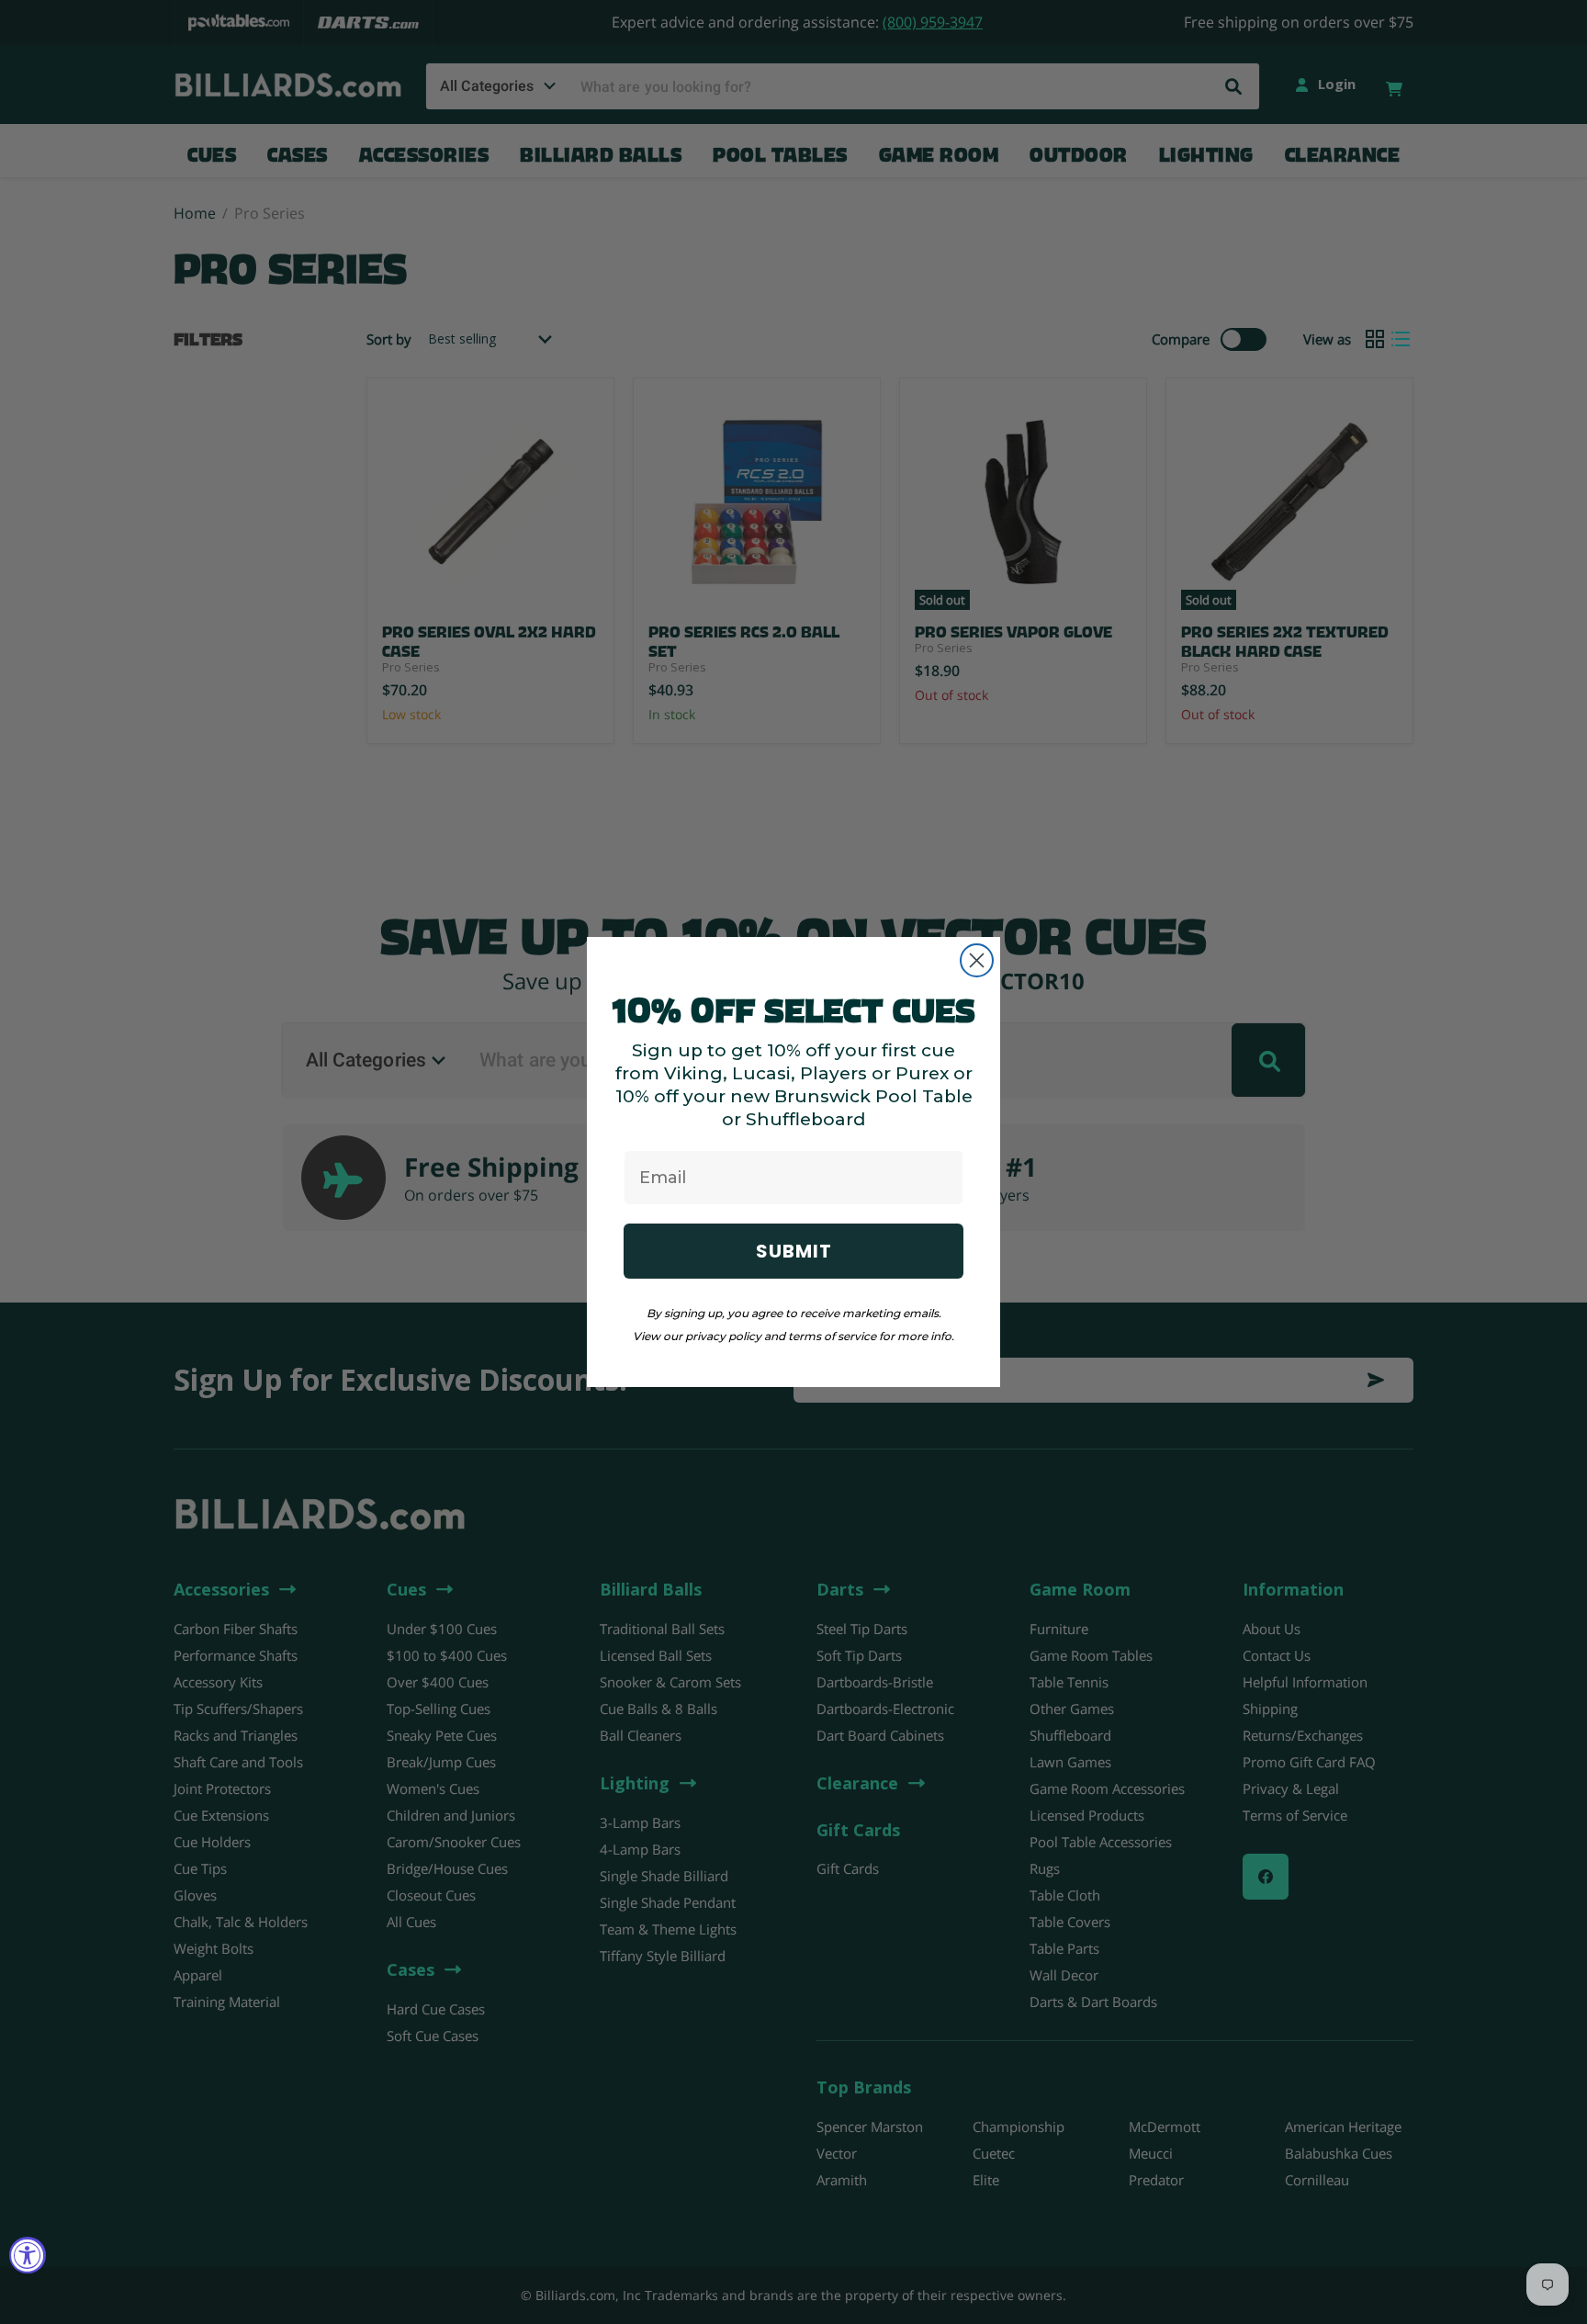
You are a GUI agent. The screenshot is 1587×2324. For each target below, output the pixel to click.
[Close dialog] (977, 960)
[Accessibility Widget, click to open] (28, 2255)
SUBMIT (794, 1251)
